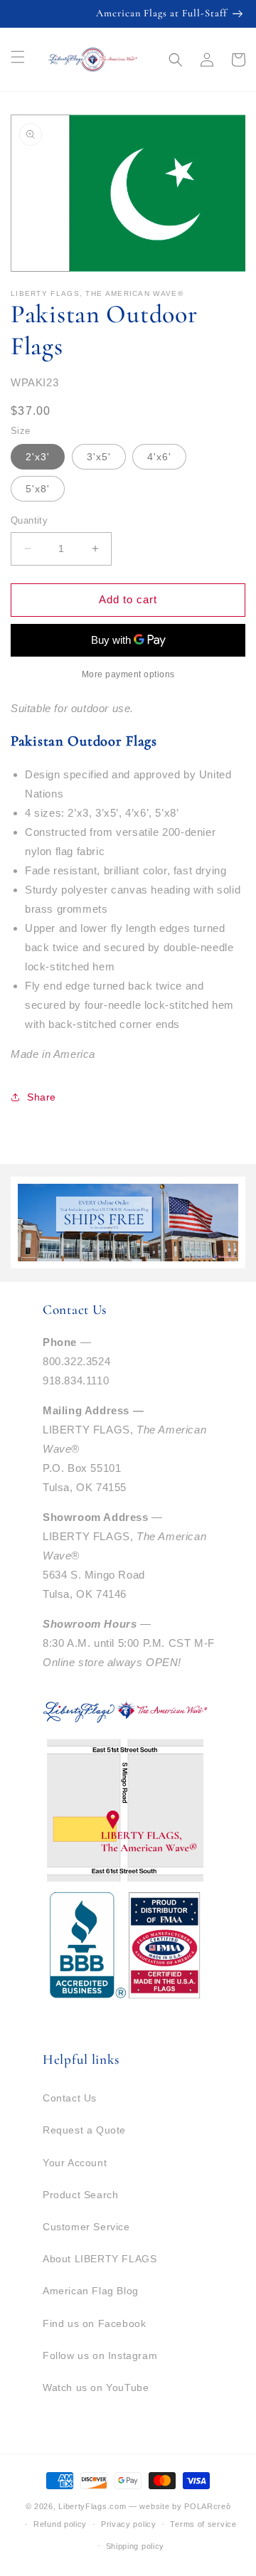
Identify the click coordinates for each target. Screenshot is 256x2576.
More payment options (128, 674)
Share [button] (42, 1097)
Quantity (29, 520)
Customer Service (86, 2227)
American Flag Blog (91, 2291)
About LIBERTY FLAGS (100, 2259)
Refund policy (60, 2524)
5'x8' (38, 489)
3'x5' (99, 457)
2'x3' (38, 457)
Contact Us (70, 2098)
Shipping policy (135, 2546)
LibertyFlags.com (92, 2506)
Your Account (75, 2163)
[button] (176, 60)
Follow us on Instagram (100, 2355)
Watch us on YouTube (96, 2387)
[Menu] (18, 57)
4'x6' (159, 457)
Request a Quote (84, 2130)
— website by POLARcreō (180, 2506)
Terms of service (203, 2524)
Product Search (80, 2195)
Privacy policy (129, 2524)
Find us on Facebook (94, 2323)
